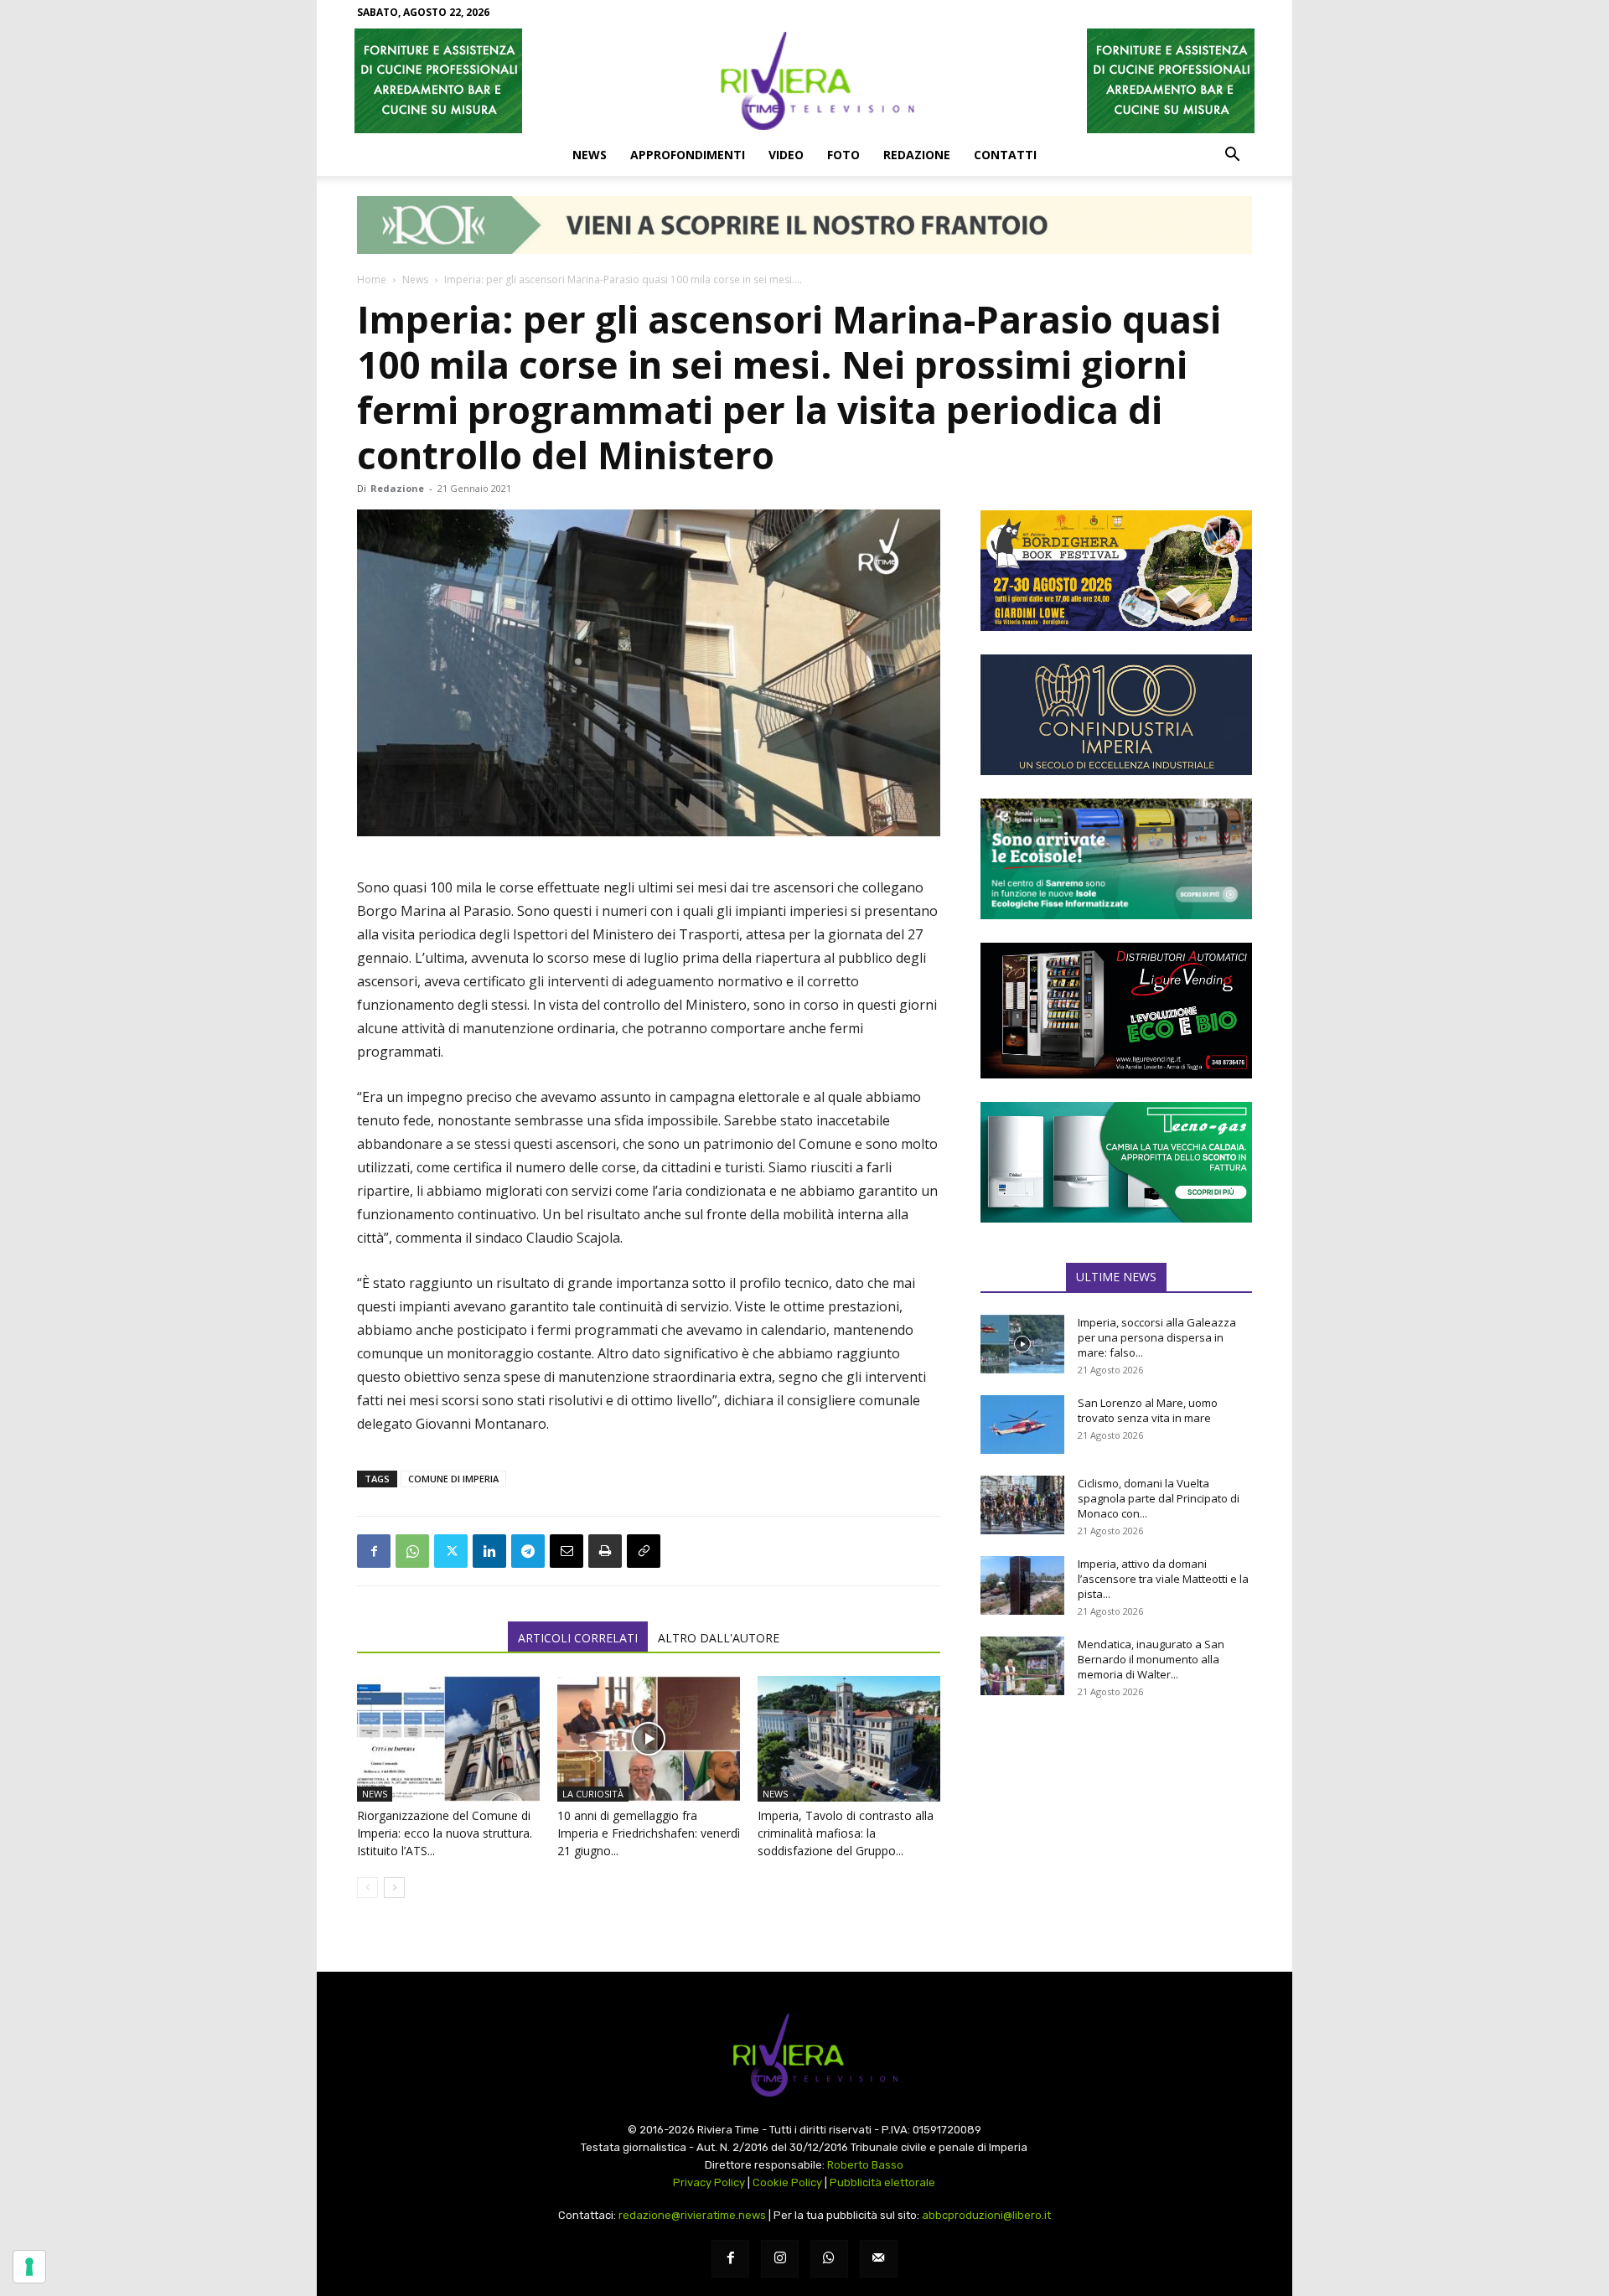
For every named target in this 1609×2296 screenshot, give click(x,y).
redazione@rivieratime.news (692, 2215)
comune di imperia (453, 1479)
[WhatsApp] (412, 1551)
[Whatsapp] (829, 2259)
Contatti (1005, 155)
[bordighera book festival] (1116, 571)
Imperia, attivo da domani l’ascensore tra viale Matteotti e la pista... (1163, 1579)
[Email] (567, 1551)
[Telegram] (528, 1551)
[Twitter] (451, 1551)
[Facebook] (374, 1551)
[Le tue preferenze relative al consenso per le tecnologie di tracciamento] (29, 2267)
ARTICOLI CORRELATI (578, 1638)
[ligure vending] (1116, 1011)
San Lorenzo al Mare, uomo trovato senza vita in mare (1148, 1410)
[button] (1232, 156)
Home (372, 279)
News (590, 155)
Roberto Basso (865, 2165)
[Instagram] (780, 2259)
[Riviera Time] (804, 80)
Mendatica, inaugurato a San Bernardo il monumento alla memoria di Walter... (1151, 1659)
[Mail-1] (879, 2259)
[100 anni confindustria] (1116, 715)
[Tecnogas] (1116, 1162)
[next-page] (394, 1887)
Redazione (917, 155)
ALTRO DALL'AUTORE (719, 1638)
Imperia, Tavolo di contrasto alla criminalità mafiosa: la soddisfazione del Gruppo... (846, 1833)
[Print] (605, 1551)
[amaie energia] (1116, 859)
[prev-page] (367, 1887)
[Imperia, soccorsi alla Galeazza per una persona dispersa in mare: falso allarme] (1022, 1344)
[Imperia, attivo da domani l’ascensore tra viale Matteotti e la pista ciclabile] (1022, 1585)
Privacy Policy (709, 2182)
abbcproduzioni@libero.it (986, 2215)
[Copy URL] (644, 1551)
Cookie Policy (787, 2182)
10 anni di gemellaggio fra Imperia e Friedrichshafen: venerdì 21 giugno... (649, 1833)
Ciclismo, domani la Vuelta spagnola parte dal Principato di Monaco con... (1159, 1498)
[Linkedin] (489, 1551)
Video (786, 155)
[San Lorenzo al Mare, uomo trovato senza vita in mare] (1022, 1425)
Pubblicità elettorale (882, 2182)
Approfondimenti (688, 155)
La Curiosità (593, 1794)
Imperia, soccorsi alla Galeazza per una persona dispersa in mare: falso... (1157, 1337)
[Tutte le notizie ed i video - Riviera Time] (804, 2055)
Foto (843, 155)
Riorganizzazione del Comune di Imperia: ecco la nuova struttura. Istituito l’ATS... (445, 1833)
